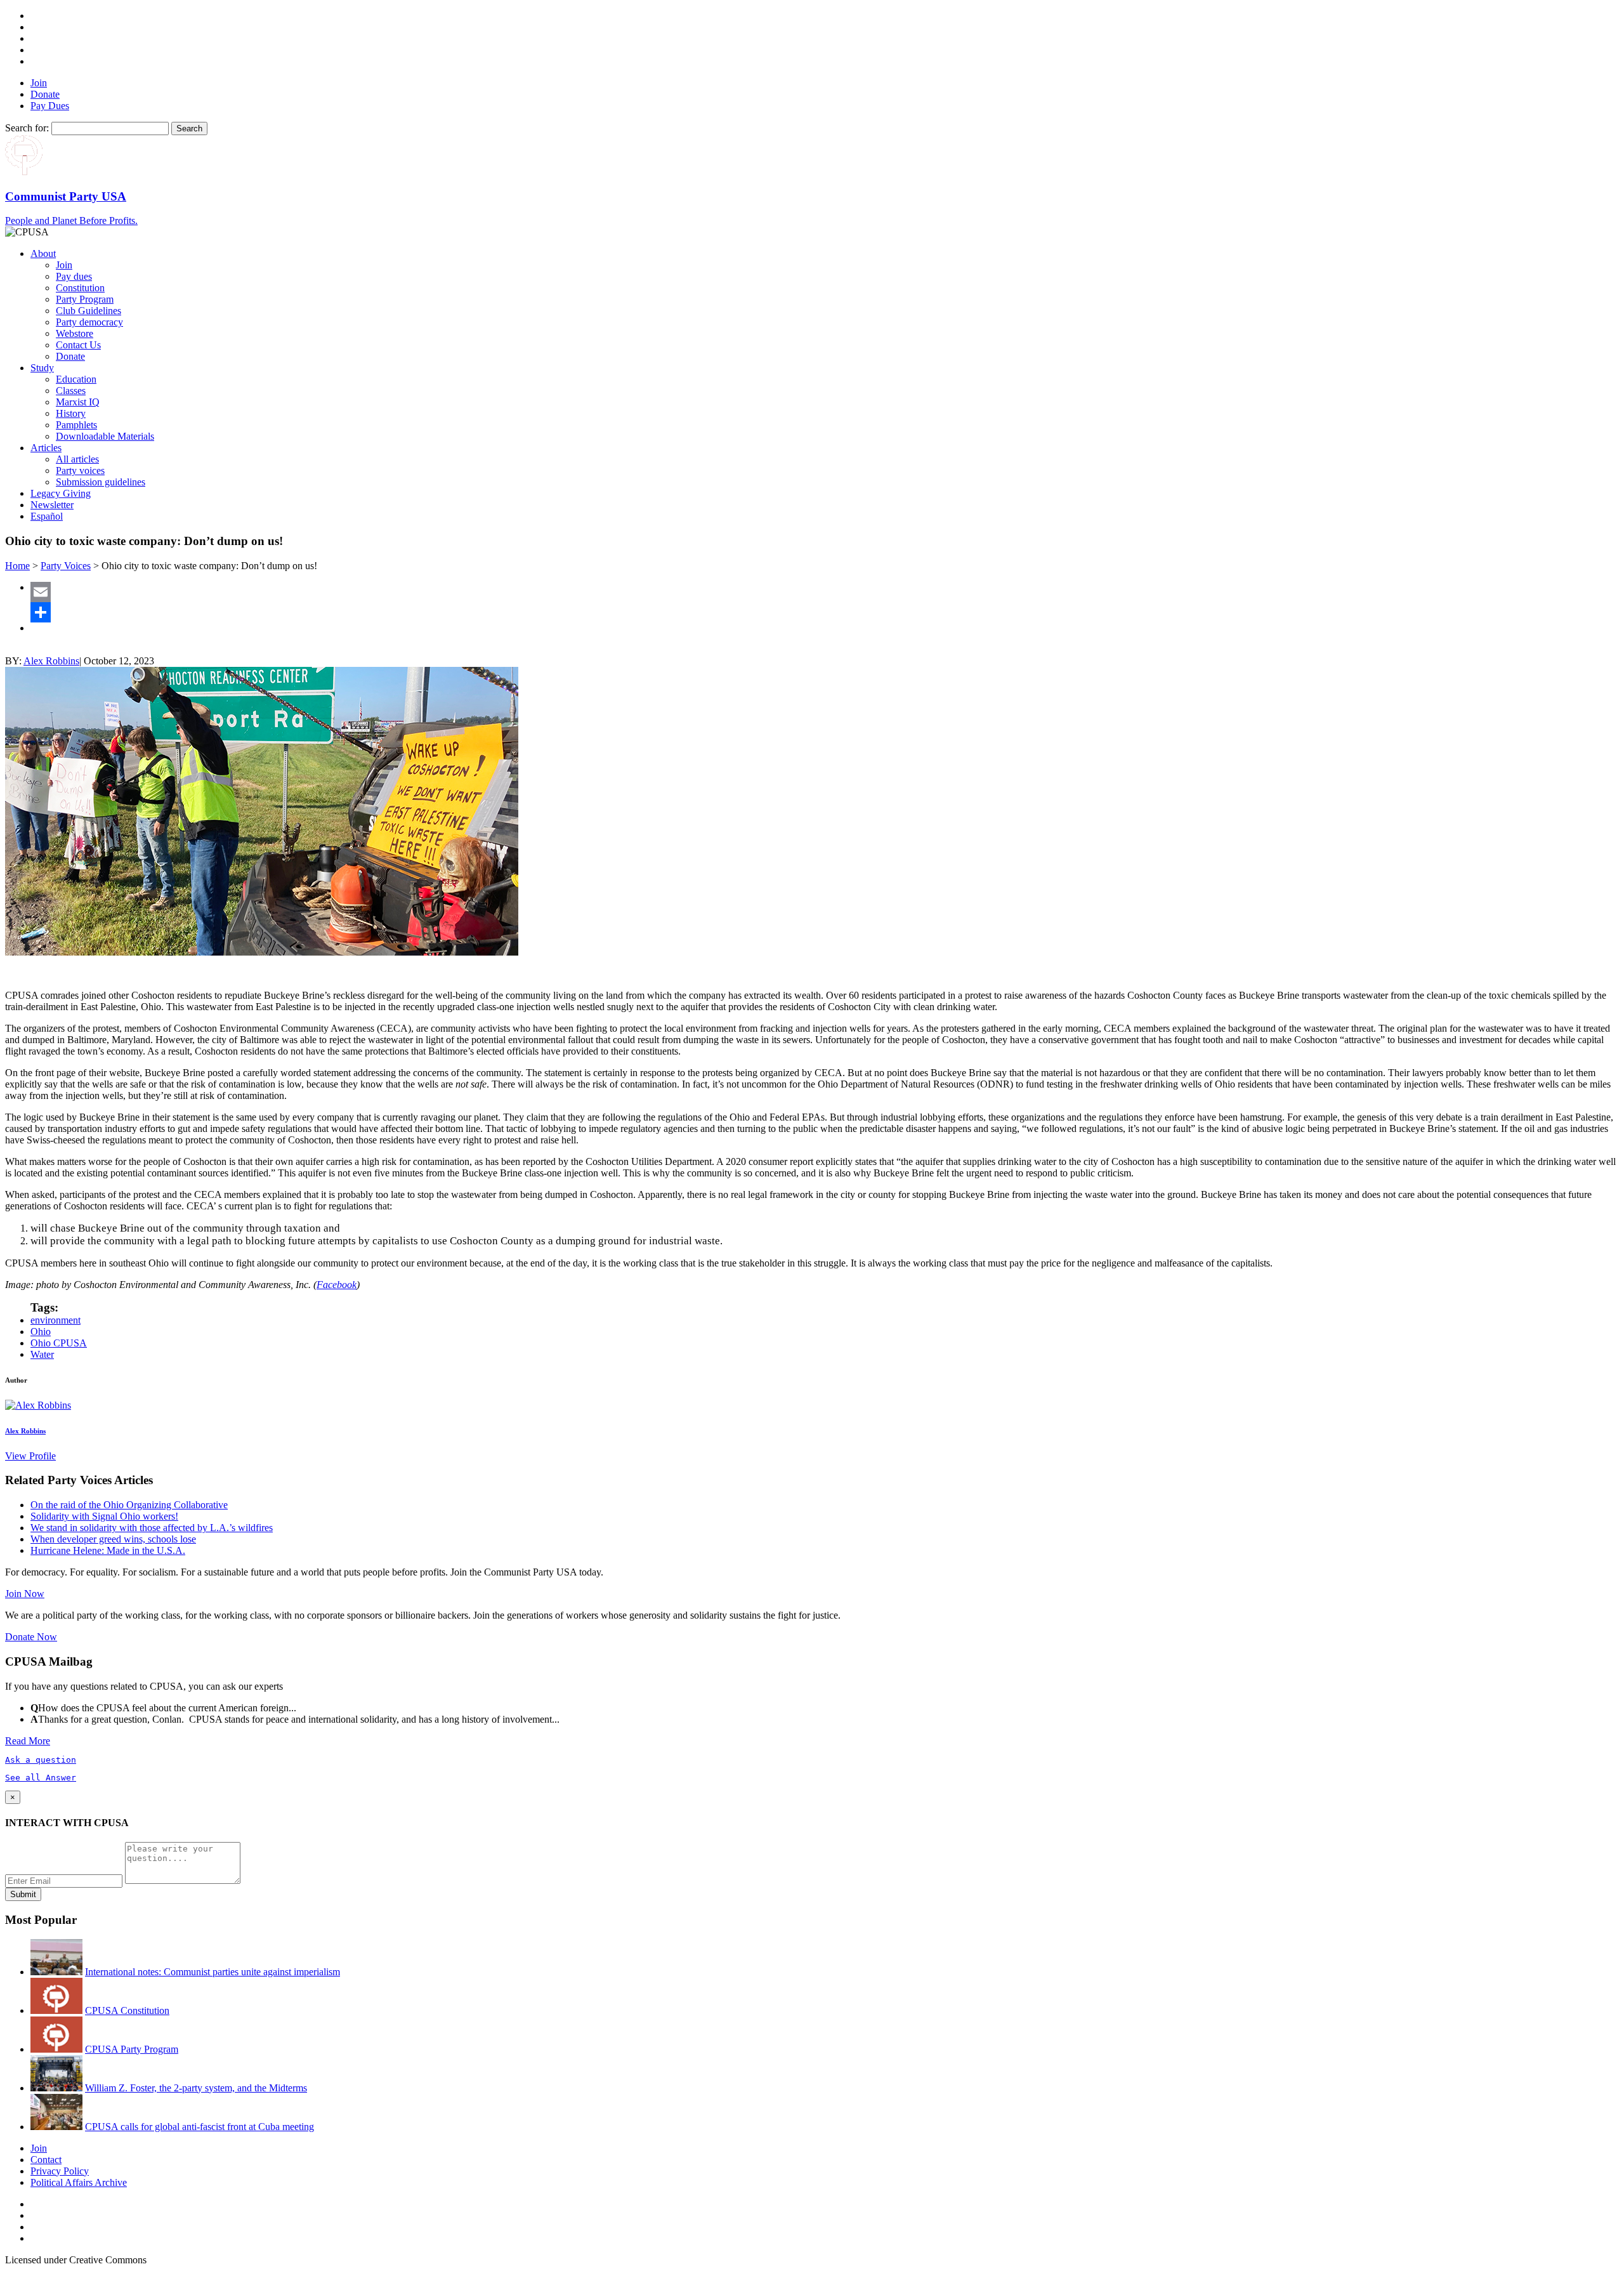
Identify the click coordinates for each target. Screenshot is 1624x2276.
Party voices (80, 470)
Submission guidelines (101, 482)
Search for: (27, 128)
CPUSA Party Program (132, 2049)
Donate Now (31, 1637)
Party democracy (89, 322)
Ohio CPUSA (59, 1343)
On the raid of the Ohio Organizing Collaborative (129, 1505)
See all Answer (41, 1778)
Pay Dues (50, 106)
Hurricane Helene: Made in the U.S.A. (108, 1550)
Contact (46, 2160)
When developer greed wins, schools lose (113, 1539)
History (71, 413)
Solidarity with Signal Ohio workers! (104, 1516)
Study (42, 368)
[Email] (825, 592)
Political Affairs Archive (79, 2182)
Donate (45, 94)
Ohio (41, 1332)
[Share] (825, 612)
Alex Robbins (51, 661)
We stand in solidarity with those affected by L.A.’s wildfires (152, 1528)
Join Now (25, 1594)
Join (39, 83)
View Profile (30, 1456)
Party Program (85, 299)
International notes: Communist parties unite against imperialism (213, 1972)
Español (47, 516)
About (43, 253)
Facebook (337, 1285)
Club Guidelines (88, 311)
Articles (46, 448)
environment (56, 1320)
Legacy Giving (61, 493)
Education (76, 379)
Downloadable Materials (105, 436)
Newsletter (52, 505)
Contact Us (78, 345)
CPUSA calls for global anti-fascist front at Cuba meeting (200, 2127)
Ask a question (41, 1760)
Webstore (75, 333)
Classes (71, 391)
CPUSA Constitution (127, 2010)
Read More (28, 1741)
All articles (77, 459)
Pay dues (74, 276)
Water (42, 1354)
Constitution (80, 288)
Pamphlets (76, 425)
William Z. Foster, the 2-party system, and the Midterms (196, 2088)
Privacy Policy (60, 2171)
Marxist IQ (78, 402)
